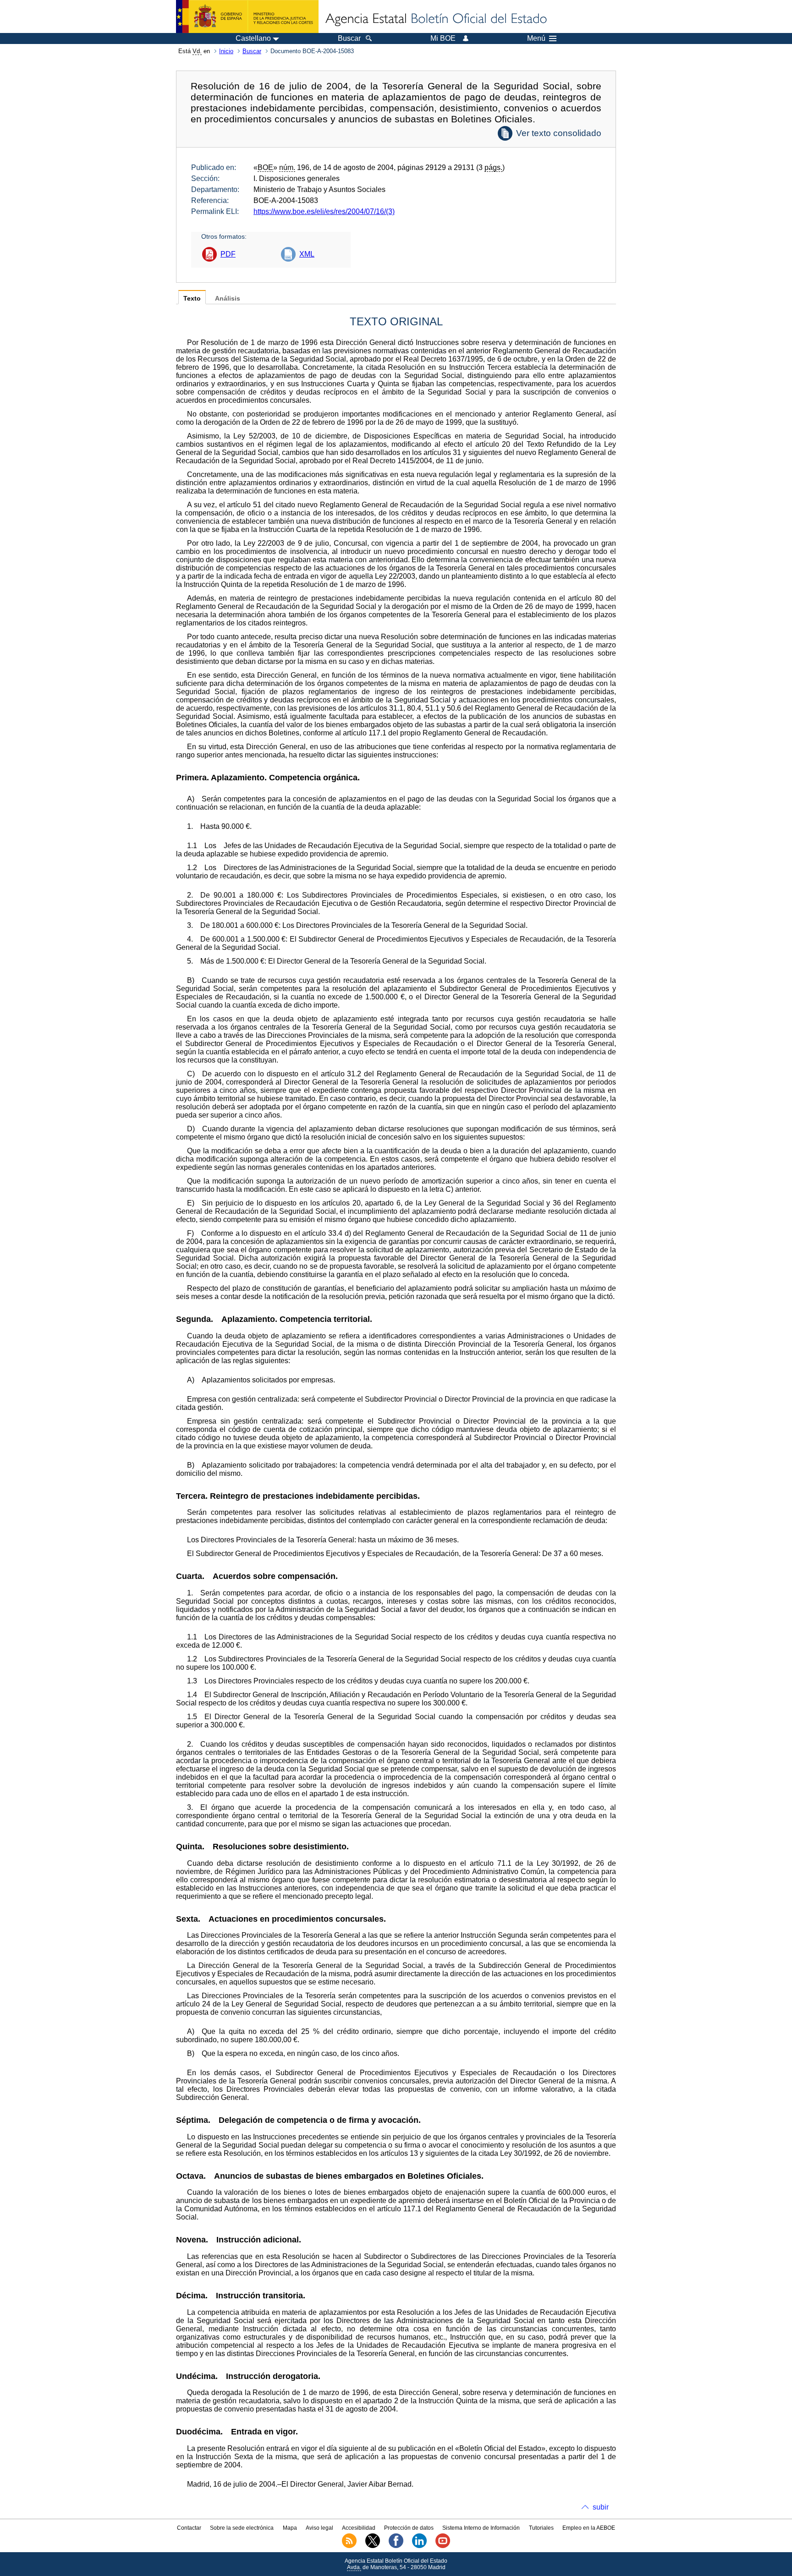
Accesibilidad (359, 2528)
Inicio (226, 51)
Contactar (189, 2528)
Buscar (252, 51)
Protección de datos (409, 2528)
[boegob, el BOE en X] (373, 2546)
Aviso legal (319, 2528)
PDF (228, 254)
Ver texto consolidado (559, 133)
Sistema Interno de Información (481, 2528)
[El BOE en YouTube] (443, 2546)
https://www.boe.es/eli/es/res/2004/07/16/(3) (324, 211)
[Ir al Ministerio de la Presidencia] (247, 16)
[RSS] (349, 2546)
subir (601, 2507)
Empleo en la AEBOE (589, 2528)
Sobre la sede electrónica (242, 2528)
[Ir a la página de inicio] (435, 19)
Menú (536, 38)
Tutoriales (541, 2528)
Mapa (290, 2528)
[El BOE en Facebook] (396, 2546)
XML (307, 254)
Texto (192, 299)
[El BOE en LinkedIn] (419, 2546)
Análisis (228, 299)
